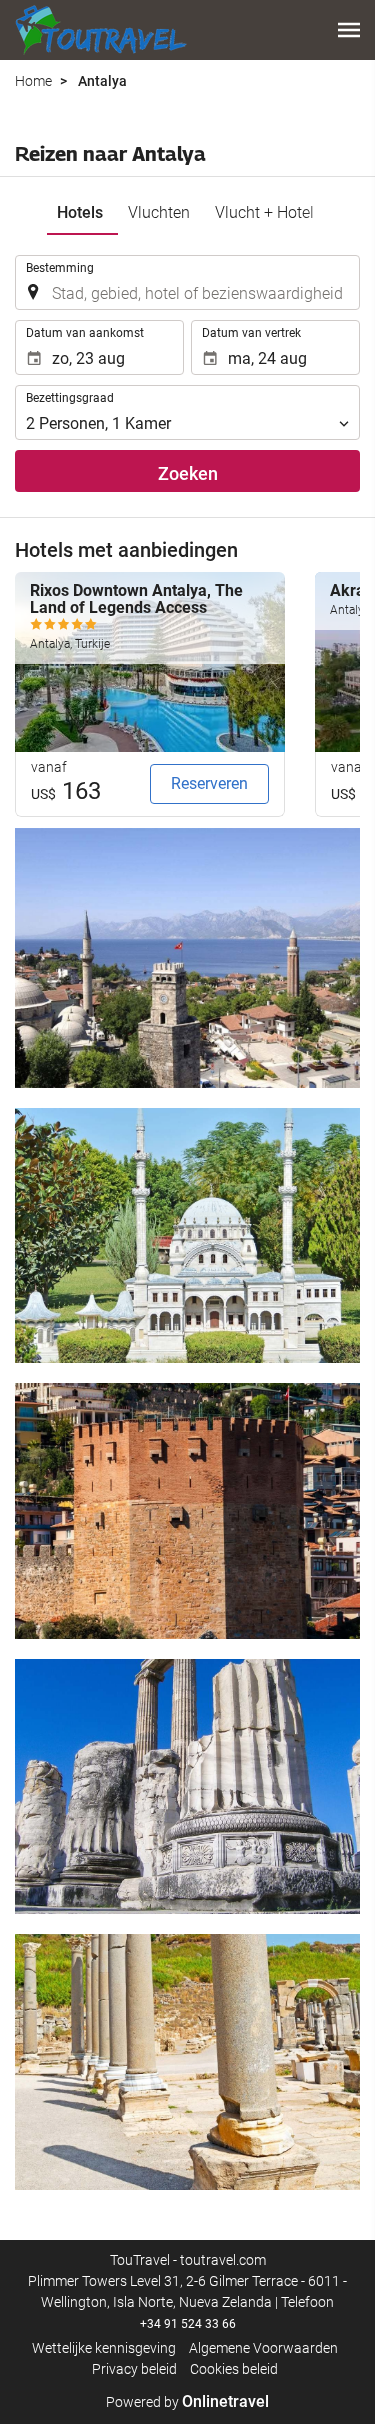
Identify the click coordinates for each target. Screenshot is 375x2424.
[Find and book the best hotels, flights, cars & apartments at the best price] (101, 30)
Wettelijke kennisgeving (104, 2348)
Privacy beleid (134, 2369)
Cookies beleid (234, 2369)
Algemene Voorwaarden (263, 2348)
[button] (349, 30)
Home (33, 81)
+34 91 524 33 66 (188, 2324)
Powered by (187, 2402)
